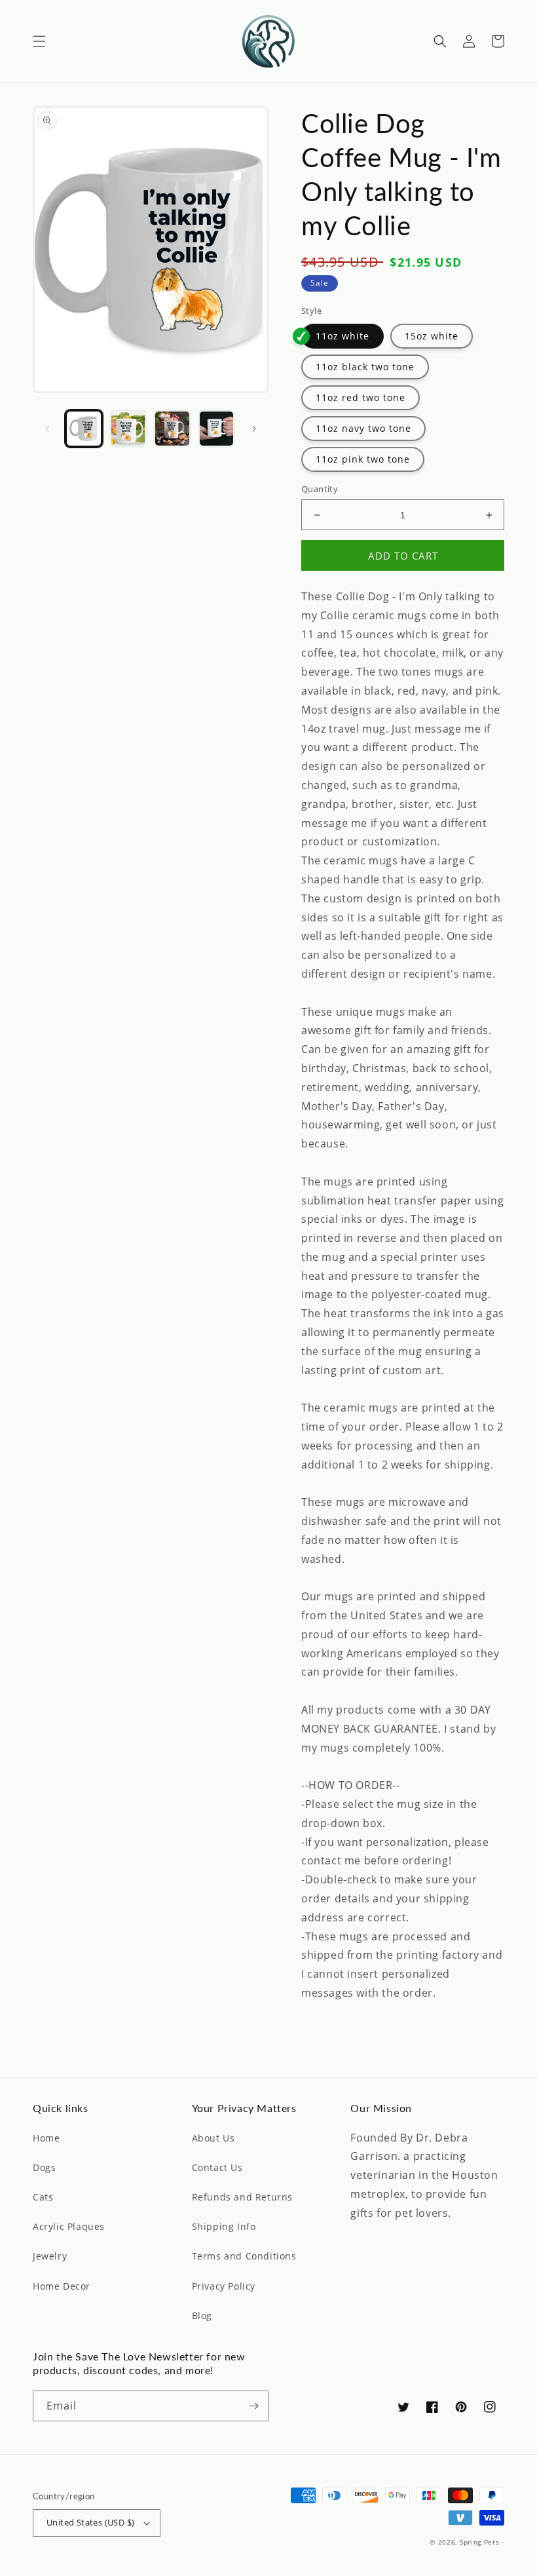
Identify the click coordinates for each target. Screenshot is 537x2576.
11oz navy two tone (363, 428)
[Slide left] (47, 429)
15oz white (432, 336)
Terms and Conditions (244, 2256)
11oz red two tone (361, 397)
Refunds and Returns (242, 2197)
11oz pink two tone (363, 459)
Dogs (44, 2167)
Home (46, 2138)
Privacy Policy (224, 2286)
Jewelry (50, 2256)
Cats (43, 2197)
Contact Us (217, 2167)
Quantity (320, 489)
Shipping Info (224, 2226)
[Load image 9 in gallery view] (217, 429)
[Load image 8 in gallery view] (172, 429)
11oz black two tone (365, 367)
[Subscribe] (253, 2406)
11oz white (343, 336)
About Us (213, 2138)
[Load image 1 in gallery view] (84, 429)
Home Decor (62, 2286)
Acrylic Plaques (69, 2226)
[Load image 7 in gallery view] (128, 429)
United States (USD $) (90, 2522)
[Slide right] (254, 429)
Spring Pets (480, 2542)
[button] (39, 41)
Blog (202, 2316)
